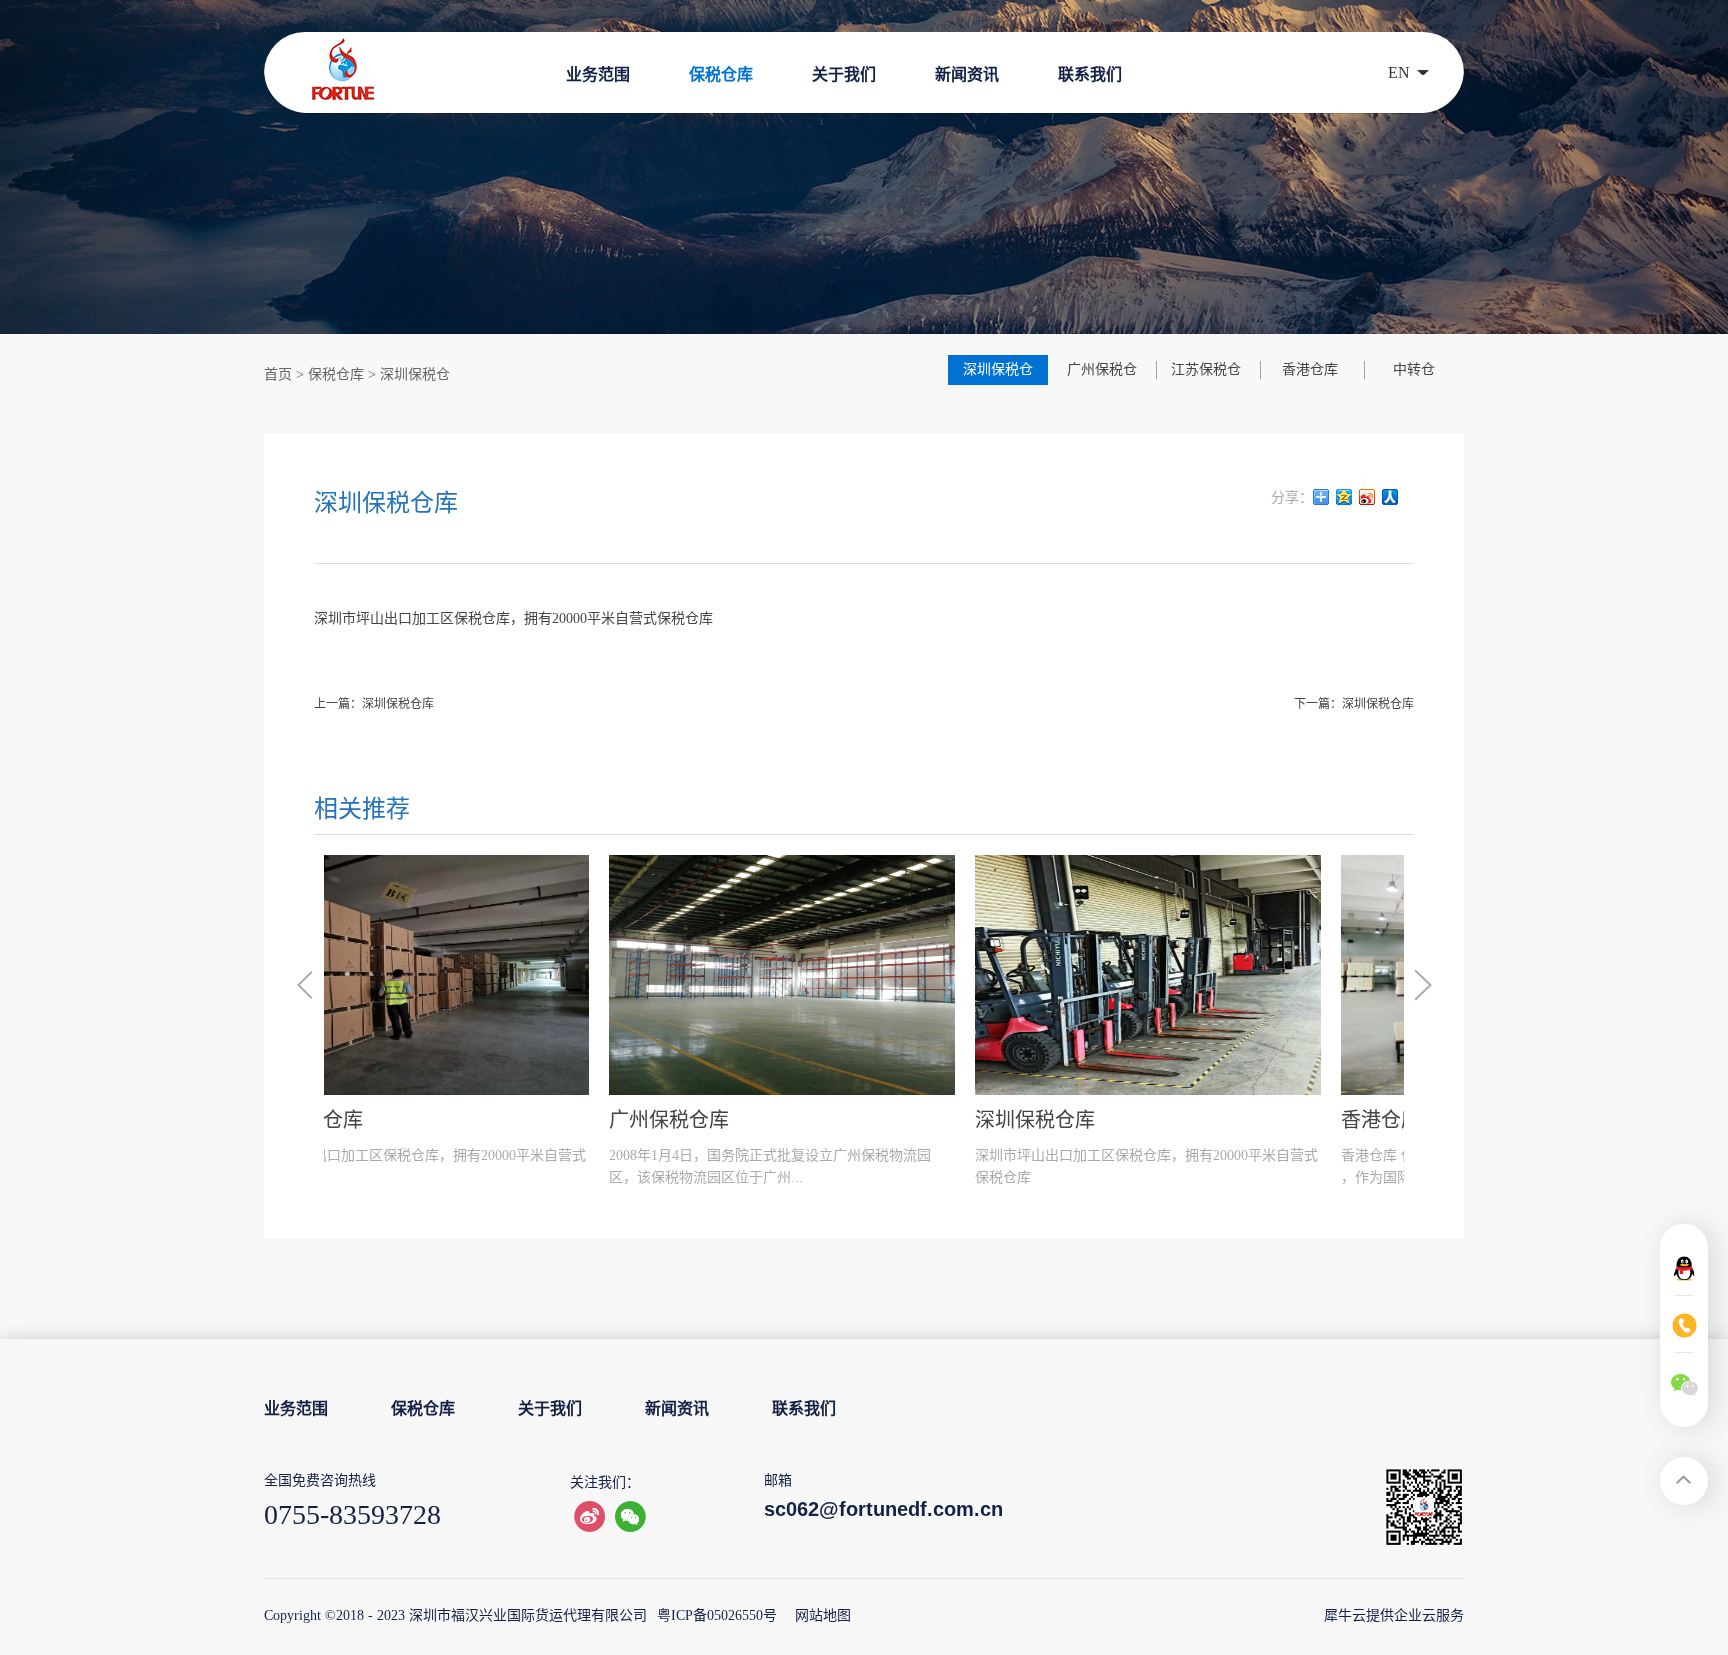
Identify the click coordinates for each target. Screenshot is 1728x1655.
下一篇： (1354, 704)
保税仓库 (336, 374)
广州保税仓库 (384, 1120)
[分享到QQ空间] (1344, 497)
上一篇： (374, 704)
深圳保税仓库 (750, 1120)
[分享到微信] (630, 1516)
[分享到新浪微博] (1367, 497)
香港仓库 (1096, 1120)
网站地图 (819, 1615)
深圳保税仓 (415, 374)
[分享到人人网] (1390, 497)
